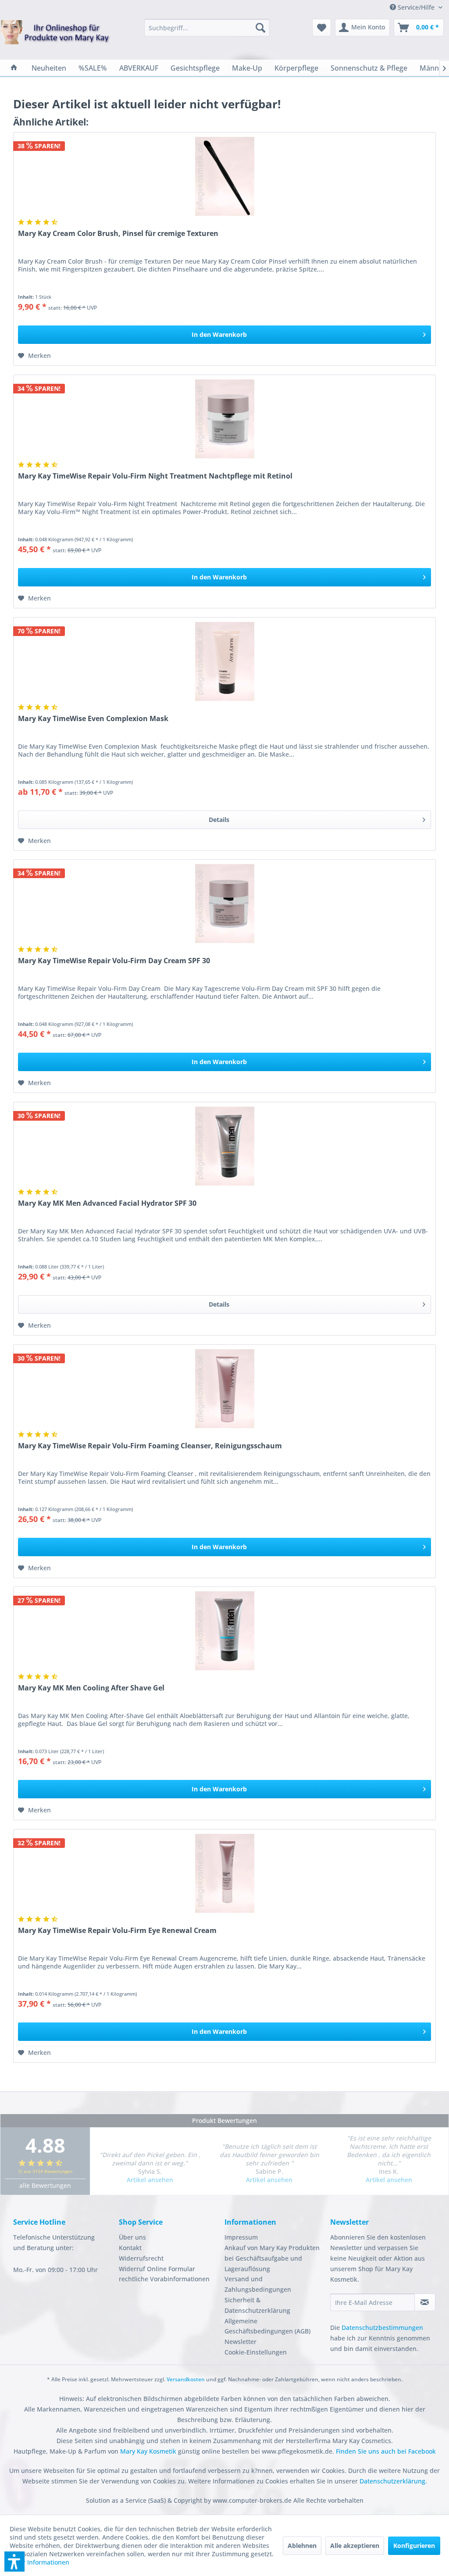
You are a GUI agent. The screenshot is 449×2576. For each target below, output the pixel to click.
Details (219, 820)
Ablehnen (302, 2546)
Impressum (241, 2237)
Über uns (132, 2237)
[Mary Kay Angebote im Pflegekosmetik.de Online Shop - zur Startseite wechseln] (55, 38)
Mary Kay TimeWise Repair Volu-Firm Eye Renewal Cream (117, 1931)
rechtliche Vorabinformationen (164, 2279)
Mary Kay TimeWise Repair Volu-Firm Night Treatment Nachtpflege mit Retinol (155, 476)
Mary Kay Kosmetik (149, 2451)
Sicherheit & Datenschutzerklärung (257, 2305)
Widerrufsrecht (141, 2258)
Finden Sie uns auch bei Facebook (386, 2451)
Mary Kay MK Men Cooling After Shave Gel (91, 1688)
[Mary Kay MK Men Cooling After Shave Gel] (224, 1631)
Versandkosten (186, 2379)
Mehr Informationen (39, 2562)
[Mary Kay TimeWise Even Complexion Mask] (224, 661)
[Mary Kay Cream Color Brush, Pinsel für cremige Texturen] (224, 176)
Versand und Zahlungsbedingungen (258, 2284)
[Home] (14, 68)
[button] (14, 2562)
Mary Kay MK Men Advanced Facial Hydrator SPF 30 (107, 1203)
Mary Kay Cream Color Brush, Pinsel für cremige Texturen (118, 234)
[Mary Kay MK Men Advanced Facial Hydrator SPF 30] (224, 1146)
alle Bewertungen (45, 2185)
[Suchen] (260, 28)
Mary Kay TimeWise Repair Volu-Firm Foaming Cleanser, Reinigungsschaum (150, 1446)
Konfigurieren (414, 2546)
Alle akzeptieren (355, 2546)
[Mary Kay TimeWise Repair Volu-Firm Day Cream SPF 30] (224, 904)
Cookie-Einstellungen (256, 2352)
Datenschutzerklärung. (393, 2481)
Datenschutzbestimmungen (382, 2328)
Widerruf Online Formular (157, 2269)
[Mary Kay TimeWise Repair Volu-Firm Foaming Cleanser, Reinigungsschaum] (224, 1389)
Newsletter (241, 2342)
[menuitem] (207, 28)
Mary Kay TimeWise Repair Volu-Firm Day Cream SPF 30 (114, 961)
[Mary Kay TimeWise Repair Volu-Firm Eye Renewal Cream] (224, 1873)
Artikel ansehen (150, 2180)
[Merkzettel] (322, 28)
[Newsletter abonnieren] (425, 2302)
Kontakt (130, 2248)
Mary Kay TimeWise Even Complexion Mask (93, 719)
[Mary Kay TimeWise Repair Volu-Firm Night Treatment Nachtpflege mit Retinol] (224, 419)
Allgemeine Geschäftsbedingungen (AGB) (267, 2326)
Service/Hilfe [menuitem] (416, 7)
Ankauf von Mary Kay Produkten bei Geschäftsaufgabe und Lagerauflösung (272, 2258)
